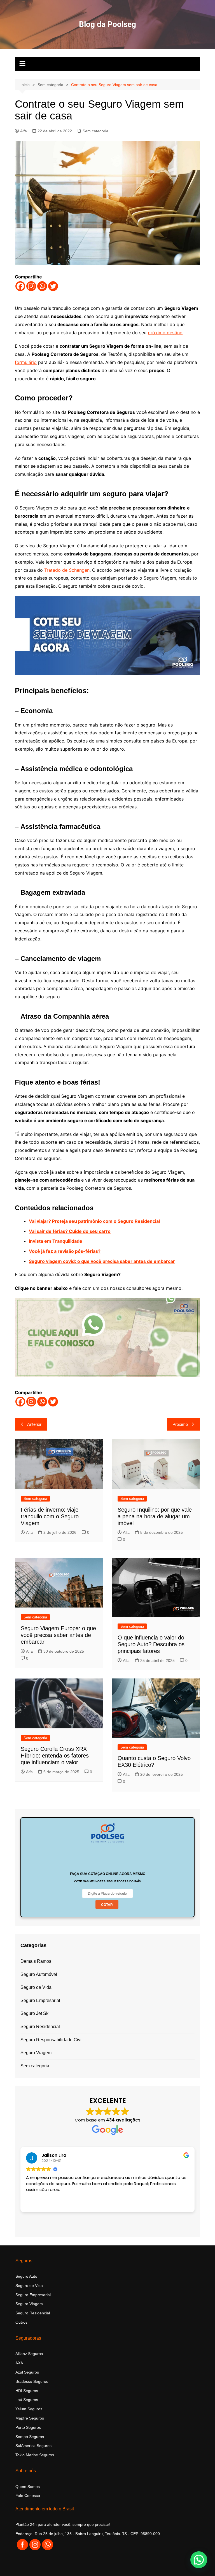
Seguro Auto (26, 2276)
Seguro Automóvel (39, 1974)
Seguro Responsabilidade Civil (52, 2040)
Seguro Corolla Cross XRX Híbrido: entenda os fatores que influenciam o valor (55, 1756)
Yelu (19, 2409)
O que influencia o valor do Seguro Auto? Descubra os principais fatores (151, 1644)
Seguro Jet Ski (35, 2013)
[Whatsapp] (42, 286)
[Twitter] (53, 286)
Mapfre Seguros (30, 2418)
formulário (26, 362)
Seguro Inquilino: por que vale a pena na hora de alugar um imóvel (155, 1516)
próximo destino (165, 333)
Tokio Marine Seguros (35, 2455)
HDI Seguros (27, 2391)
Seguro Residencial (40, 2027)
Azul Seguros (27, 2372)
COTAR (107, 1905)
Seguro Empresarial (40, 2000)
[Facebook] (20, 286)
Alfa (24, 131)
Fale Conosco (28, 2496)
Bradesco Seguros (32, 2381)
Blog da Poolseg (107, 24)
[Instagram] (31, 286)
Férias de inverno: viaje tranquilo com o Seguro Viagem (50, 1516)
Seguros (34, 2409)
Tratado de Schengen (67, 570)
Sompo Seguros (30, 2437)
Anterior (34, 1424)
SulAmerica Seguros (33, 2446)
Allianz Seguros (29, 2354)
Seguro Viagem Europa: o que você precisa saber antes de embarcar (58, 1635)
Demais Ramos (36, 1961)
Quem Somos (28, 2487)
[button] (199, 2560)
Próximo (180, 1424)
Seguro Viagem (36, 2053)
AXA (19, 2363)
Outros (21, 2322)
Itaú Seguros (27, 2400)
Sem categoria (95, 131)
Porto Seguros (28, 2427)
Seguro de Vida (36, 1987)
